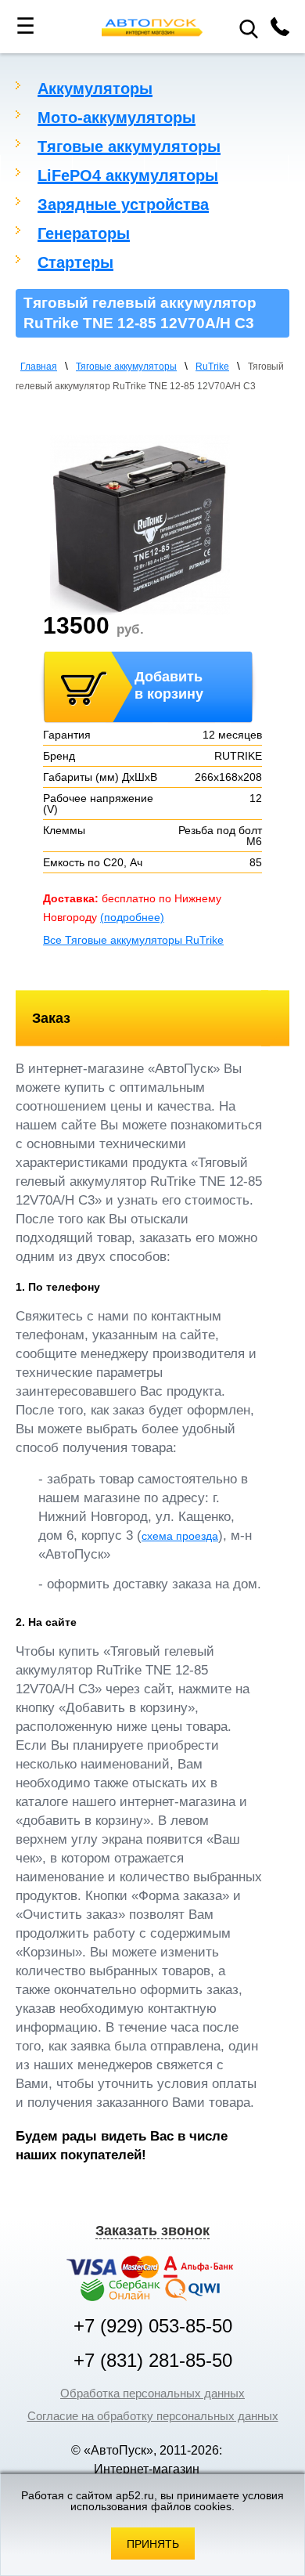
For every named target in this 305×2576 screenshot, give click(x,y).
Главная (39, 367)
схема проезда (180, 1536)
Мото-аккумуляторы (117, 117)
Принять (153, 2544)
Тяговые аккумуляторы (129, 146)
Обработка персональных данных (152, 2393)
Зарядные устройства (123, 204)
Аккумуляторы (95, 89)
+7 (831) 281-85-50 (153, 2361)
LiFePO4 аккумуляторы (128, 175)
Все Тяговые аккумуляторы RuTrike (133, 940)
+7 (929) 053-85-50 (153, 2326)
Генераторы (84, 233)
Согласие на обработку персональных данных (153, 2416)
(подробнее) (132, 917)
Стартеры (75, 262)
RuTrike (212, 367)
